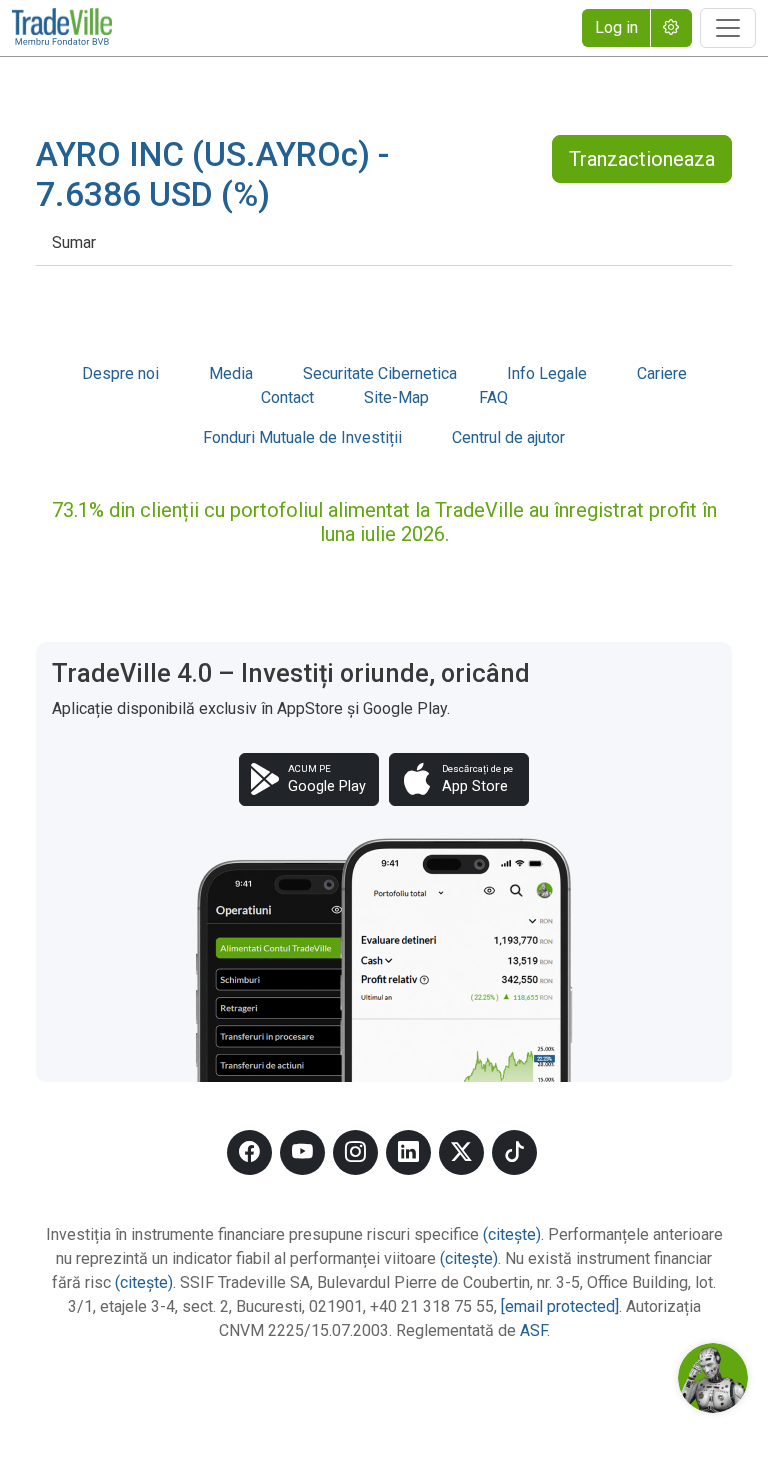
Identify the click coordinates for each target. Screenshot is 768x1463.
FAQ (493, 397)
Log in (616, 27)
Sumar (74, 242)
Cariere (662, 373)
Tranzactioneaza (642, 159)
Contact (287, 397)
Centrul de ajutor (508, 437)
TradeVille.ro (62, 28)
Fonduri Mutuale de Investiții (302, 437)
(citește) (512, 1234)
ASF (533, 1330)
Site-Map (396, 397)
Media (231, 373)
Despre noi (120, 373)
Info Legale (547, 373)
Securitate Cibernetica (380, 373)
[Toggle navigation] (728, 28)
